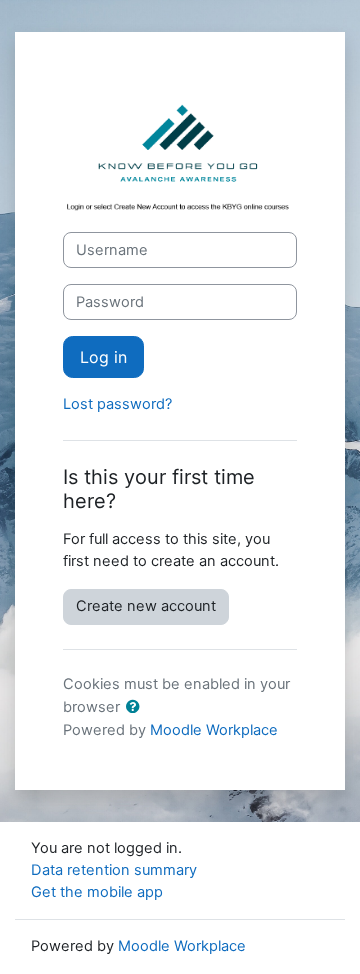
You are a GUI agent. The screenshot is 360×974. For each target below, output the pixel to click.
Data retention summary (114, 870)
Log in (103, 357)
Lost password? (117, 404)
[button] (137, 708)
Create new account (146, 606)
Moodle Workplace (214, 730)
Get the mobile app (97, 892)
